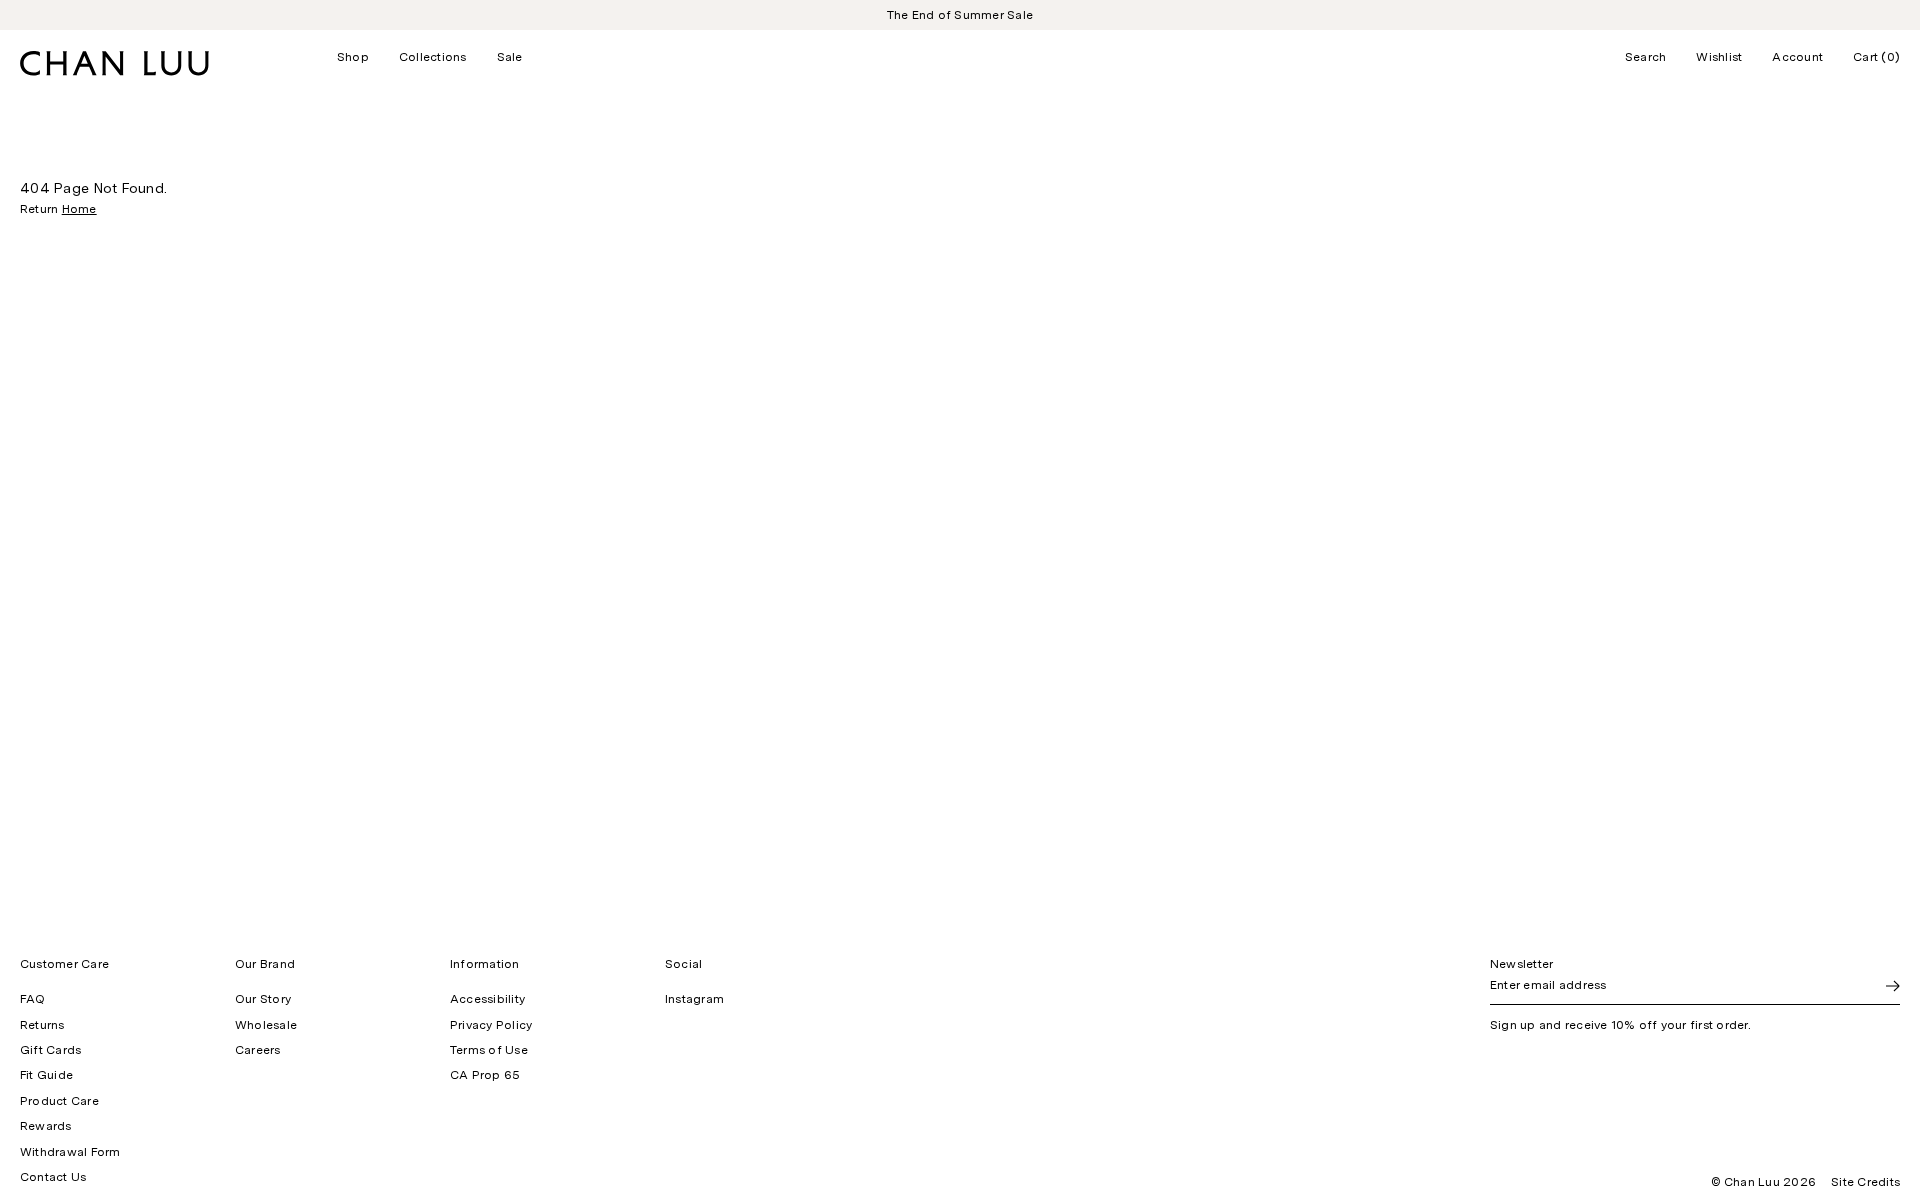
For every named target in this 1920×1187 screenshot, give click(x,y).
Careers (258, 1050)
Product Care (59, 1101)
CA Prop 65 (485, 1075)
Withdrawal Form (70, 1152)
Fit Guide (46, 1075)
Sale (510, 57)
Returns (42, 1025)
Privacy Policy (491, 1025)
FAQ (33, 999)
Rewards (46, 1126)
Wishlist (1719, 57)
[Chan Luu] (114, 70)
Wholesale (266, 1025)
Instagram (694, 999)
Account (1797, 57)
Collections (433, 57)
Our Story (263, 999)
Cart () (1876, 57)
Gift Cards (50, 1050)
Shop (353, 57)
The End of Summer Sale (960, 15)
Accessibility (487, 999)
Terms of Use (489, 1050)
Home (79, 209)
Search (1645, 57)
